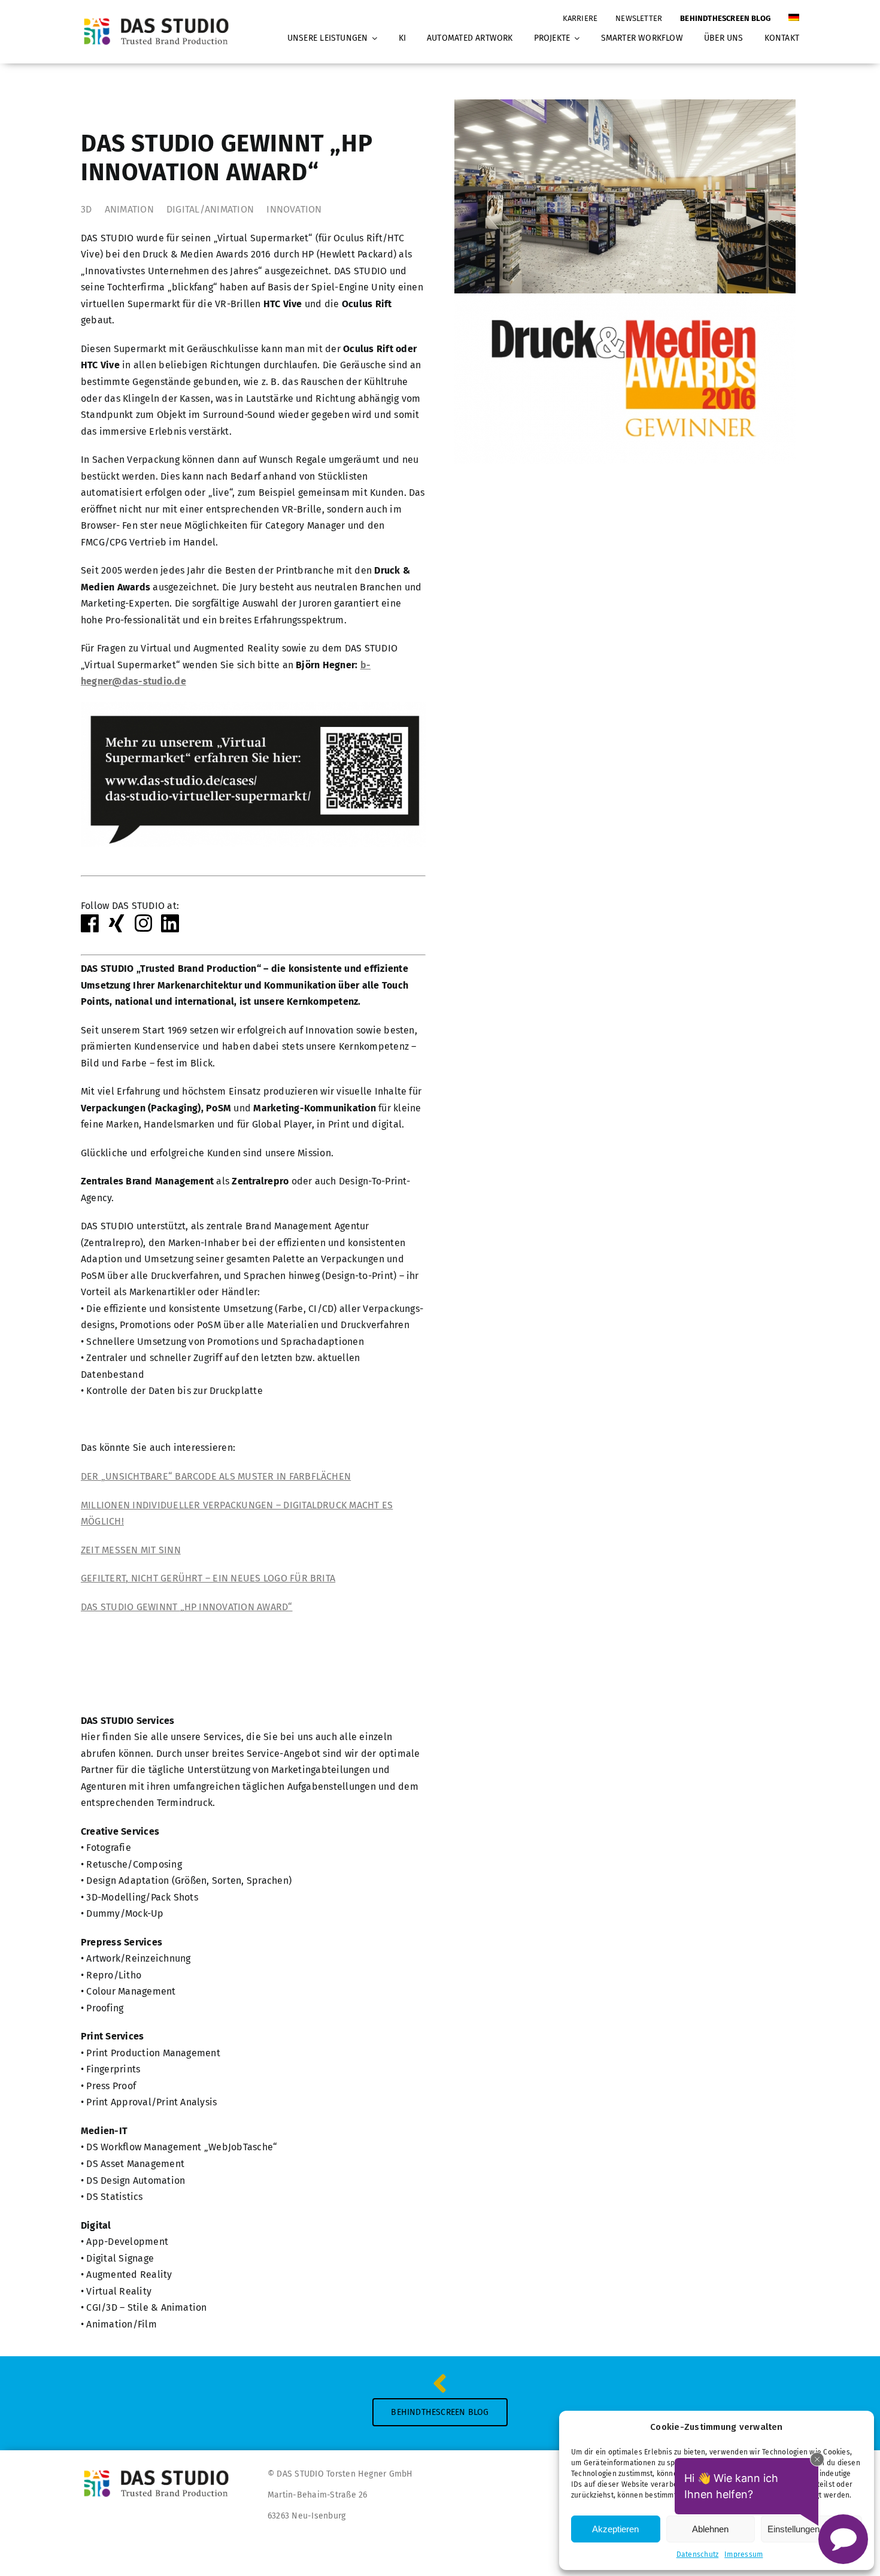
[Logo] (160, 18)
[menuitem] (794, 13)
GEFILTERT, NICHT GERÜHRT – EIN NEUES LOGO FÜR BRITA (208, 1578)
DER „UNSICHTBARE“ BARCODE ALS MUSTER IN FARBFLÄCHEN (216, 1476)
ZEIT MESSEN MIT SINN (131, 1550)
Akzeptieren (615, 2529)
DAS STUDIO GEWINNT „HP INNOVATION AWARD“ (187, 1607)
